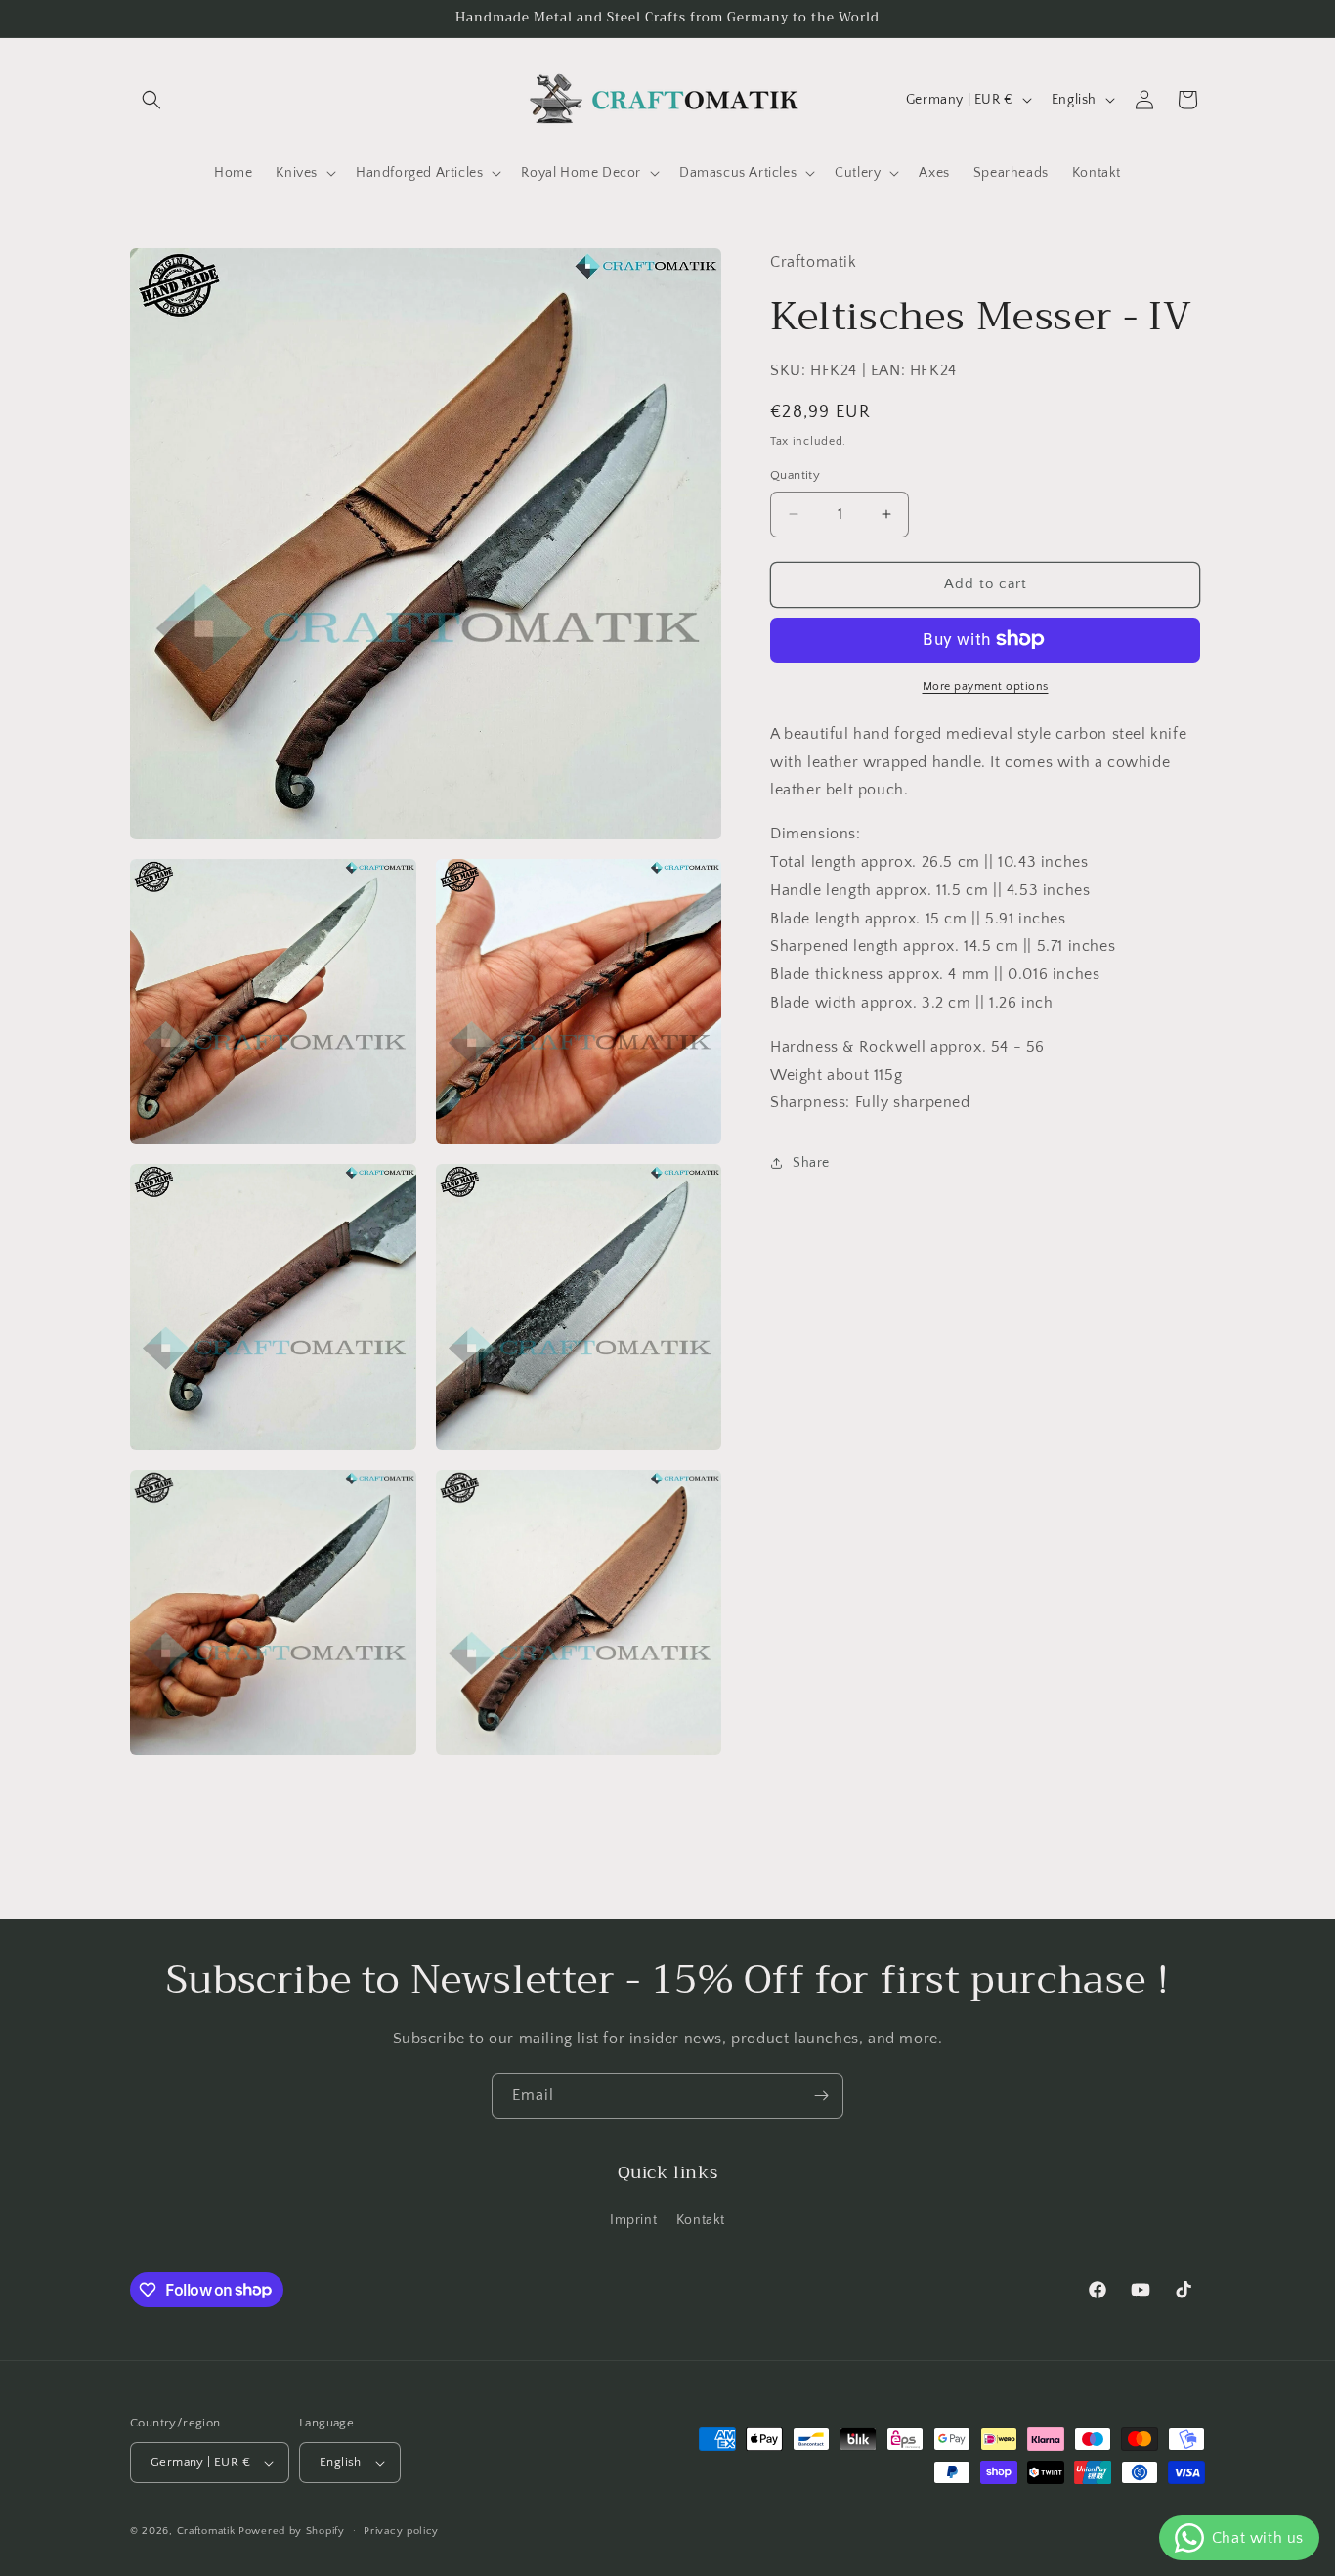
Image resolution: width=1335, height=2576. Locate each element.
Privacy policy (401, 2531)
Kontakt (701, 2220)
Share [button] (811, 1162)
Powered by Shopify (292, 2531)
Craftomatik (206, 2531)
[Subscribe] (821, 2096)
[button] (151, 100)
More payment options (986, 686)
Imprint (633, 2220)
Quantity (795, 475)
